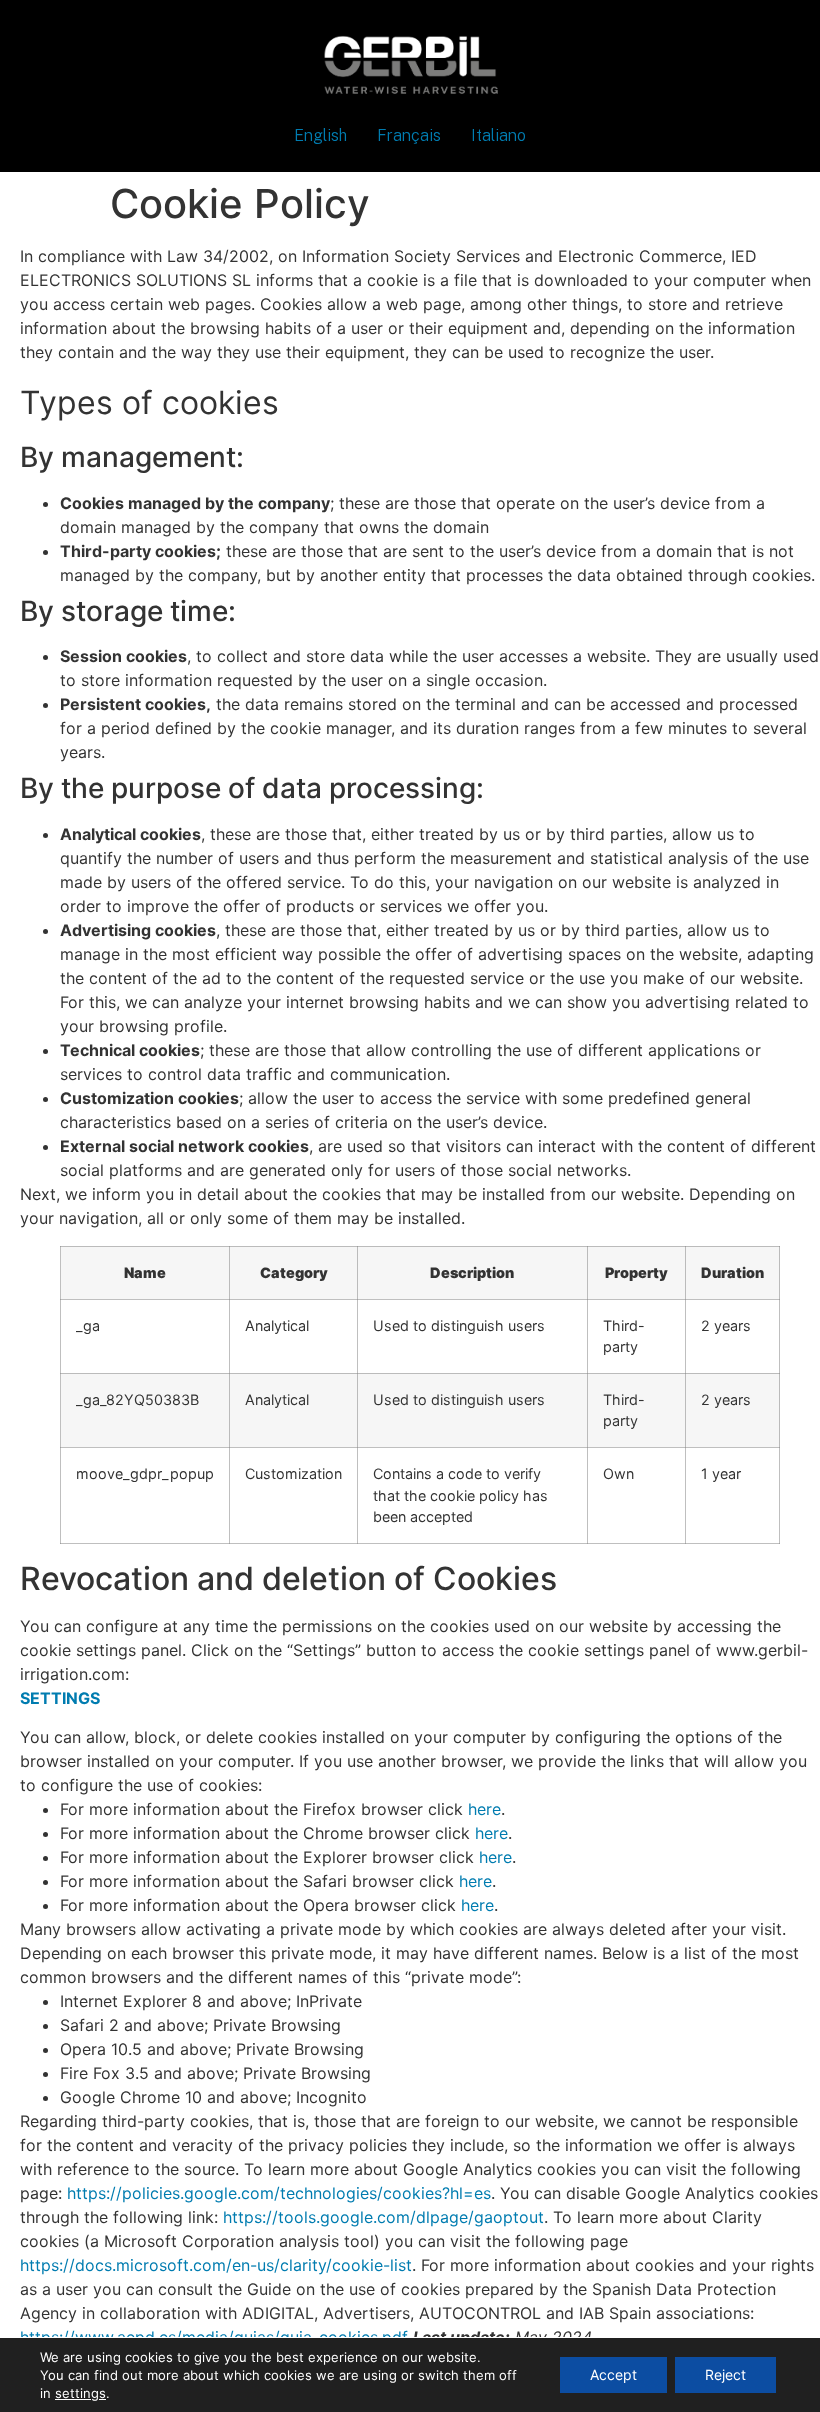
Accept (613, 2374)
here (484, 1809)
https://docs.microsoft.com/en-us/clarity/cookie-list (216, 2265)
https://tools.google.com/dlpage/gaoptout (383, 2217)
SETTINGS (60, 1698)
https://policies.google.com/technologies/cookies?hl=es (279, 2193)
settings (80, 2393)
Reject (725, 2374)
